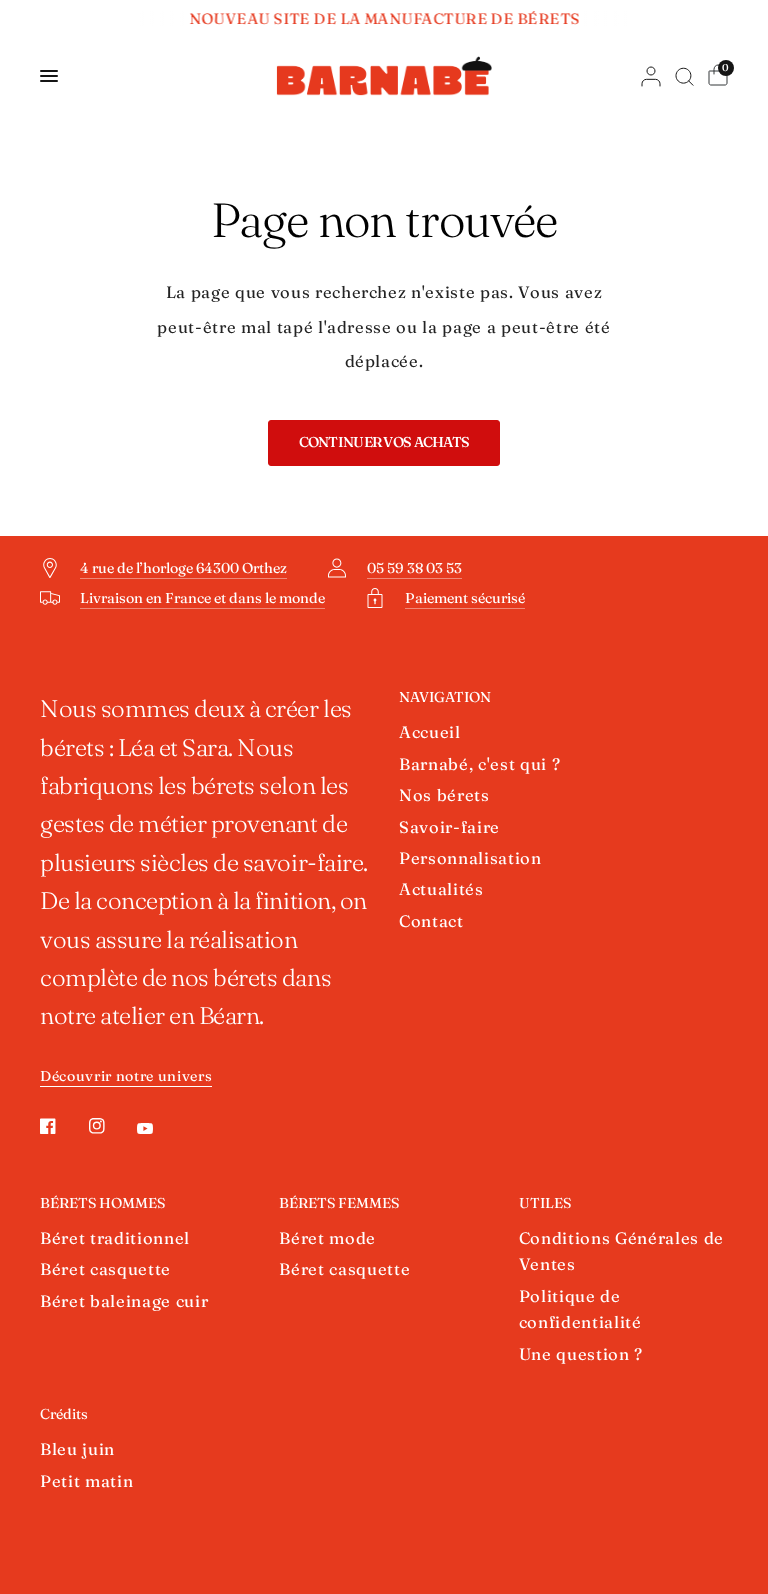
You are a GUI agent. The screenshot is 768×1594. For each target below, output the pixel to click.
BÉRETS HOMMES (102, 1203)
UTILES (545, 1203)
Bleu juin (77, 1449)
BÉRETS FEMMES (339, 1203)
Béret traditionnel (115, 1238)
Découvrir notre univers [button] (126, 1076)
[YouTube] (159, 1129)
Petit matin (86, 1481)
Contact (431, 921)
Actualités (441, 889)
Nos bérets (444, 795)
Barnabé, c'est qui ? (479, 764)
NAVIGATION (445, 697)
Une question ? (581, 1354)
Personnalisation (470, 858)
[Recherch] (684, 76)
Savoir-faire (449, 827)
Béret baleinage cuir (124, 1301)
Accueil (430, 732)
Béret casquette (105, 1269)
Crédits (64, 1414)
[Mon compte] (651, 76)
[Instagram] (111, 1126)
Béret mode (327, 1238)
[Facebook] (62, 1126)
